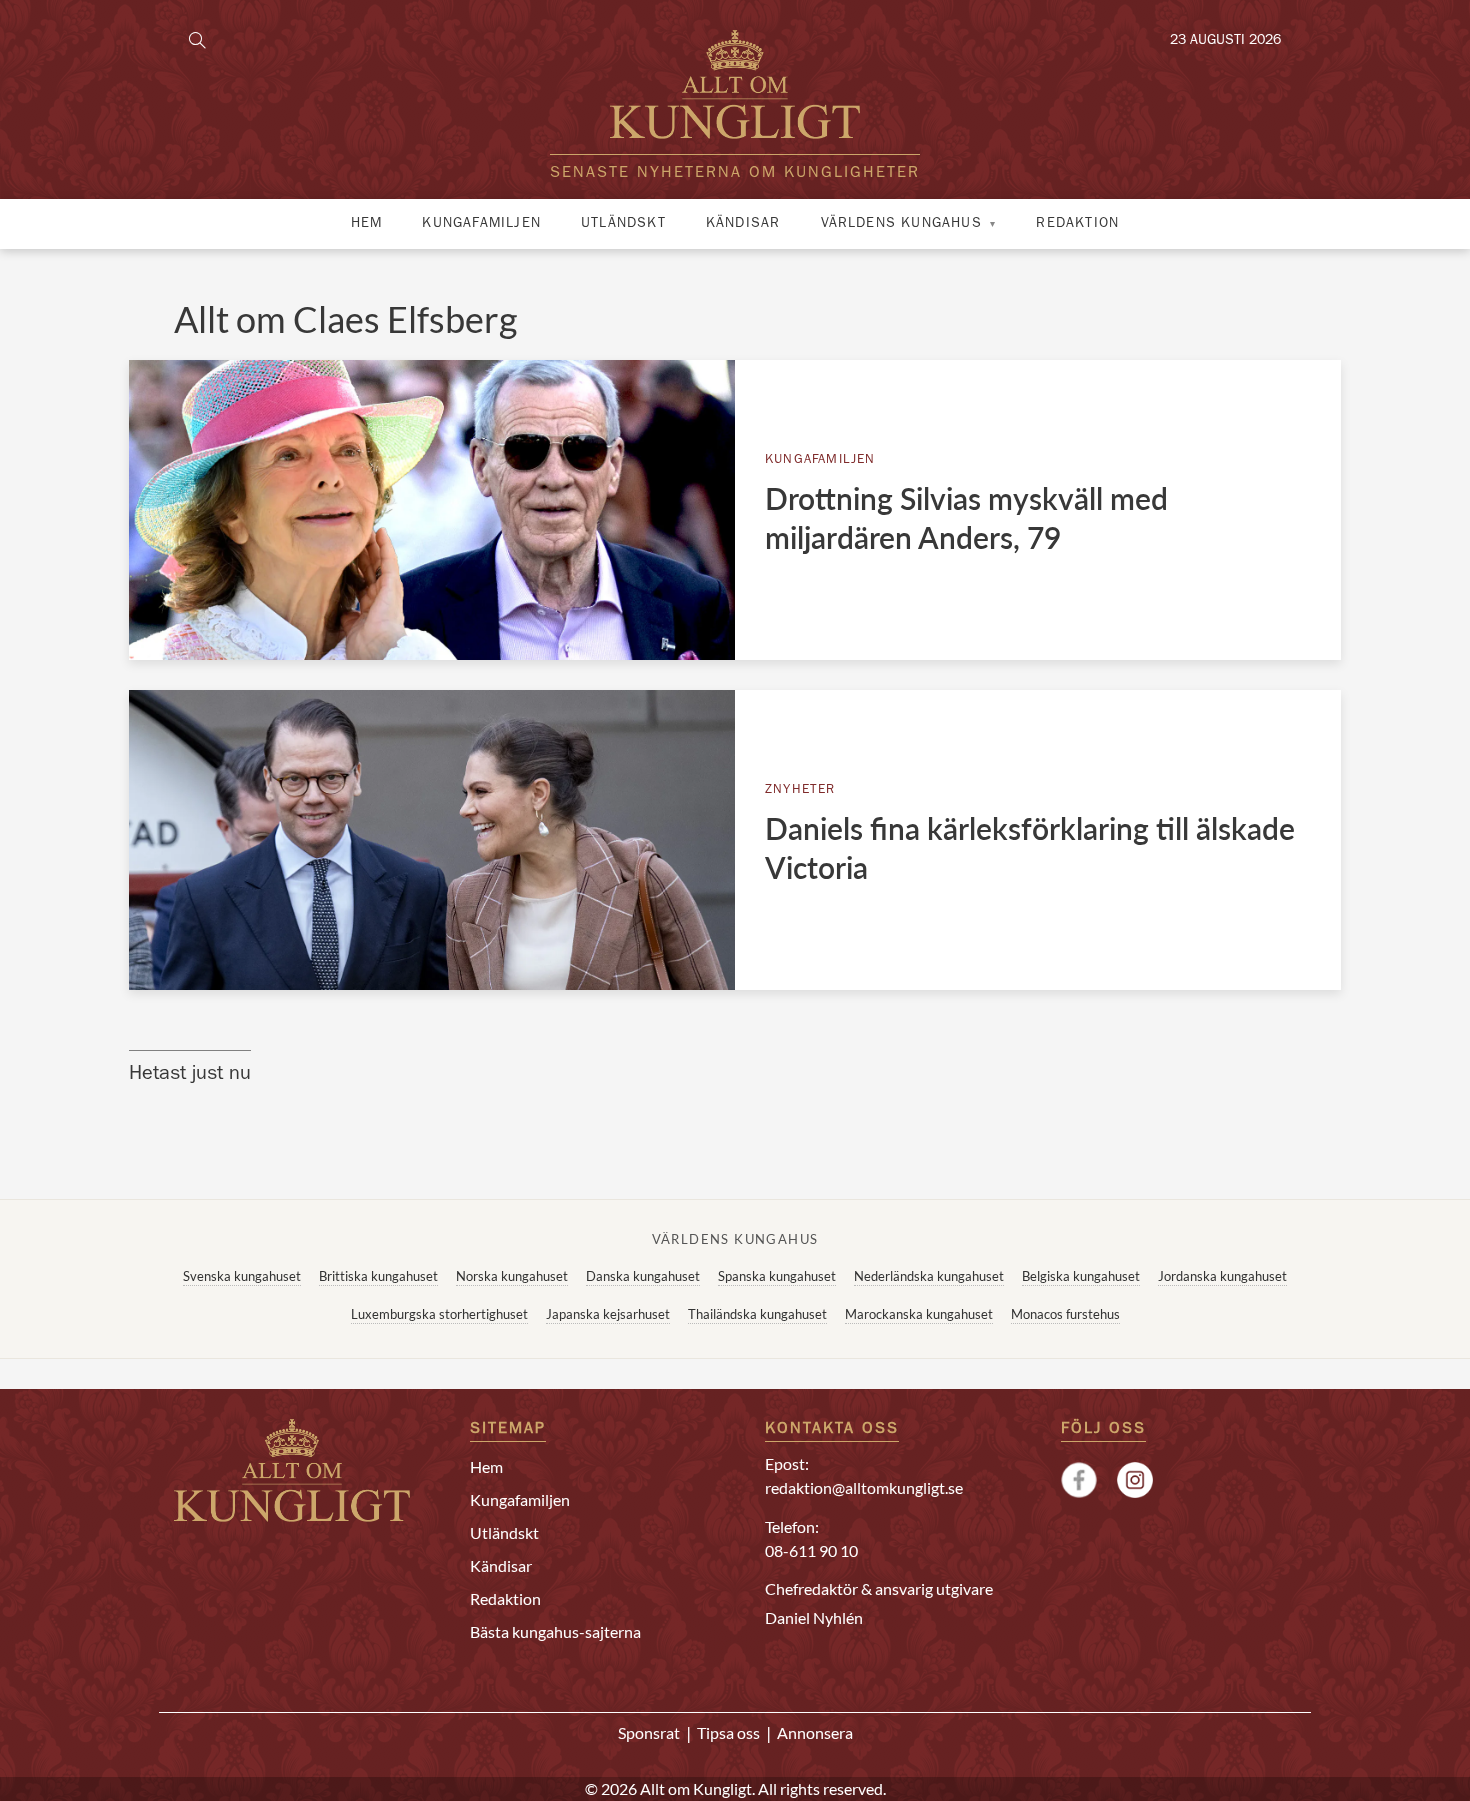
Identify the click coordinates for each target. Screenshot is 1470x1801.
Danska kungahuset (643, 1276)
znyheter (800, 790)
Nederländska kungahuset (929, 1276)
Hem (367, 224)
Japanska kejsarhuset (608, 1314)
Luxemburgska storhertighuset (439, 1314)
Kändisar (743, 224)
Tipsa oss (728, 1732)
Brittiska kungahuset (378, 1276)
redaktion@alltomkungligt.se (864, 1487)
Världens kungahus (901, 224)
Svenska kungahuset (242, 1276)
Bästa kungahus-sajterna (555, 1631)
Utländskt (623, 224)
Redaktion (1077, 224)
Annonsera (815, 1732)
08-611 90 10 (811, 1550)
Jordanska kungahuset (1222, 1276)
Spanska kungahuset (777, 1276)
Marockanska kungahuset (919, 1314)
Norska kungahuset (512, 1276)
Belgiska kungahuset (1081, 1276)
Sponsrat (649, 1732)
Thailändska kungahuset (757, 1314)
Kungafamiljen (481, 224)
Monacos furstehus (1065, 1314)
